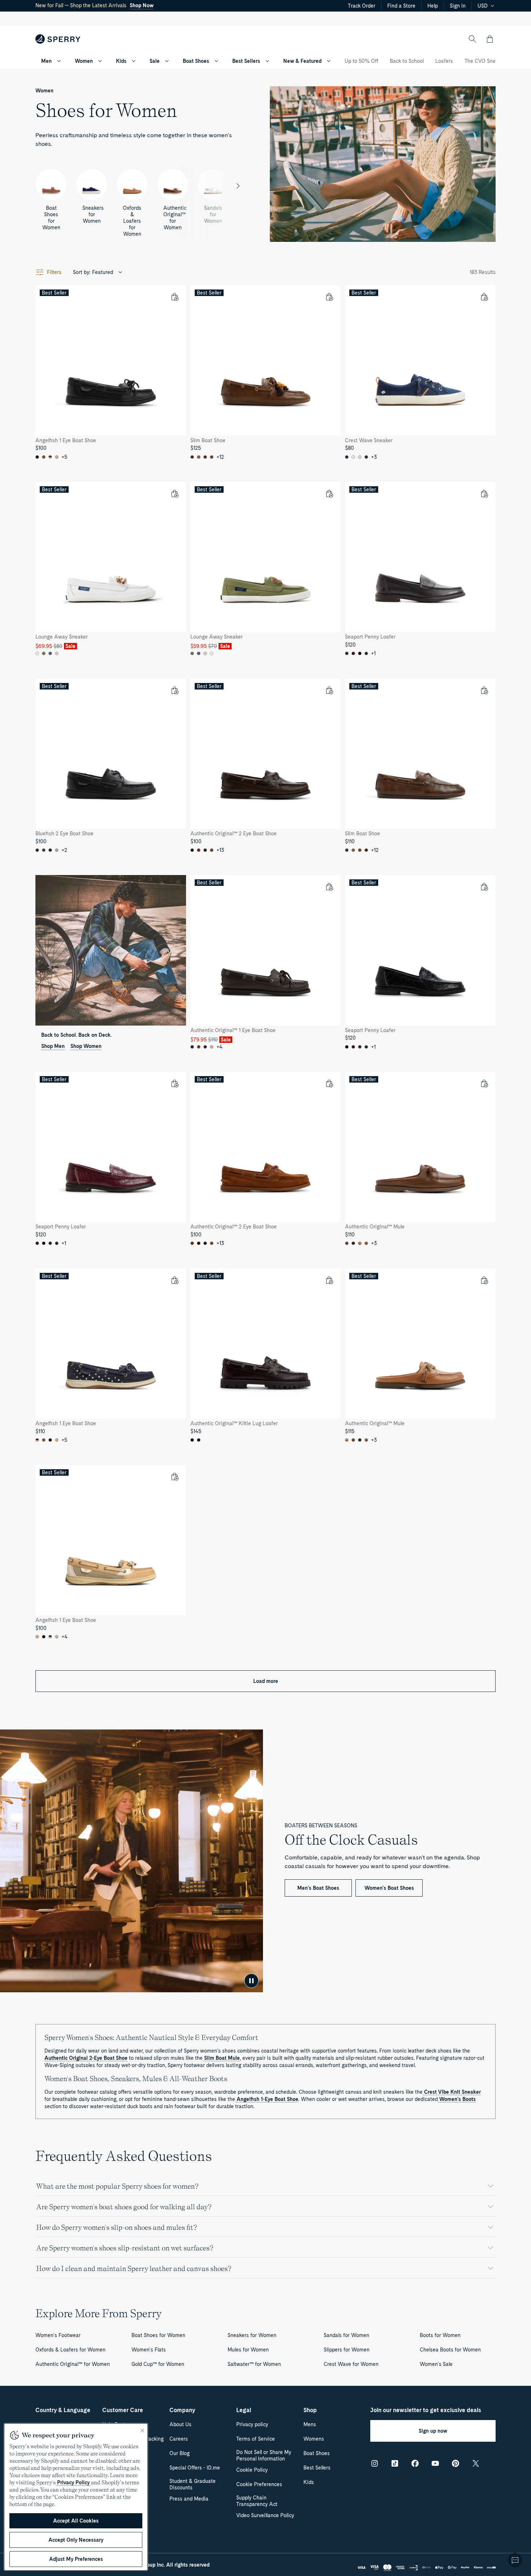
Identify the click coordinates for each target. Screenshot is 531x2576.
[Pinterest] (456, 2463)
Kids (121, 61)
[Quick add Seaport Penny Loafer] (484, 493)
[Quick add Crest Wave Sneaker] (484, 297)
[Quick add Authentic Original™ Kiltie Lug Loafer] (329, 1280)
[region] (76, 2497)
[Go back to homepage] (58, 39)
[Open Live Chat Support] (515, 2560)
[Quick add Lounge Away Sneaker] (174, 493)
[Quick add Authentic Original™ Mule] (484, 1083)
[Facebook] (415, 2463)
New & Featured (302, 61)
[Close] (142, 2431)
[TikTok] (395, 2463)
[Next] (238, 186)
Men (46, 61)
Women (84, 61)
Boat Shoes (196, 61)
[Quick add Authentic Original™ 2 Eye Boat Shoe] (329, 690)
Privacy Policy (73, 2483)
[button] (490, 39)
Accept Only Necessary (76, 2540)
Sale (155, 61)
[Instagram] (375, 2463)
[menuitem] (59, 61)
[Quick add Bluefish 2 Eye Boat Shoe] (174, 690)
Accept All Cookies (76, 2521)
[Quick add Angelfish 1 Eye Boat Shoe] (174, 297)
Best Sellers (246, 61)
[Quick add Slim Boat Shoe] (329, 297)
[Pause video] (251, 1981)
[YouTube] (435, 2463)
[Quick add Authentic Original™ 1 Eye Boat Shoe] (329, 887)
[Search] (472, 39)
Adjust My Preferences (76, 2559)
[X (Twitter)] (476, 2463)
